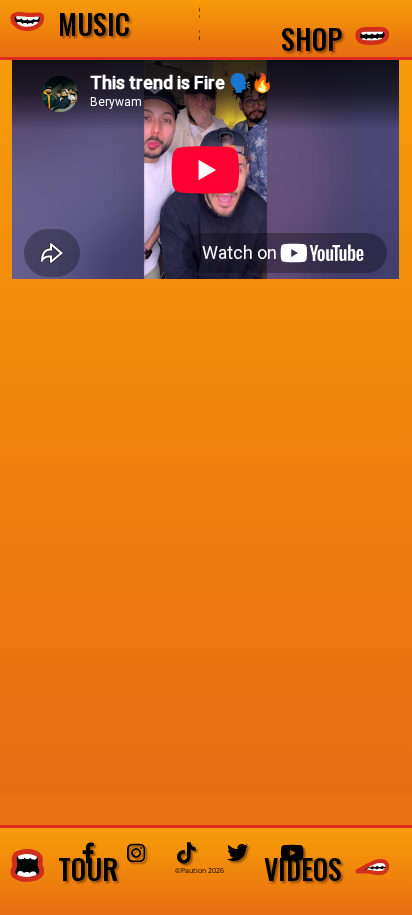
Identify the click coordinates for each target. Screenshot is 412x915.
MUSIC (87, 24)
